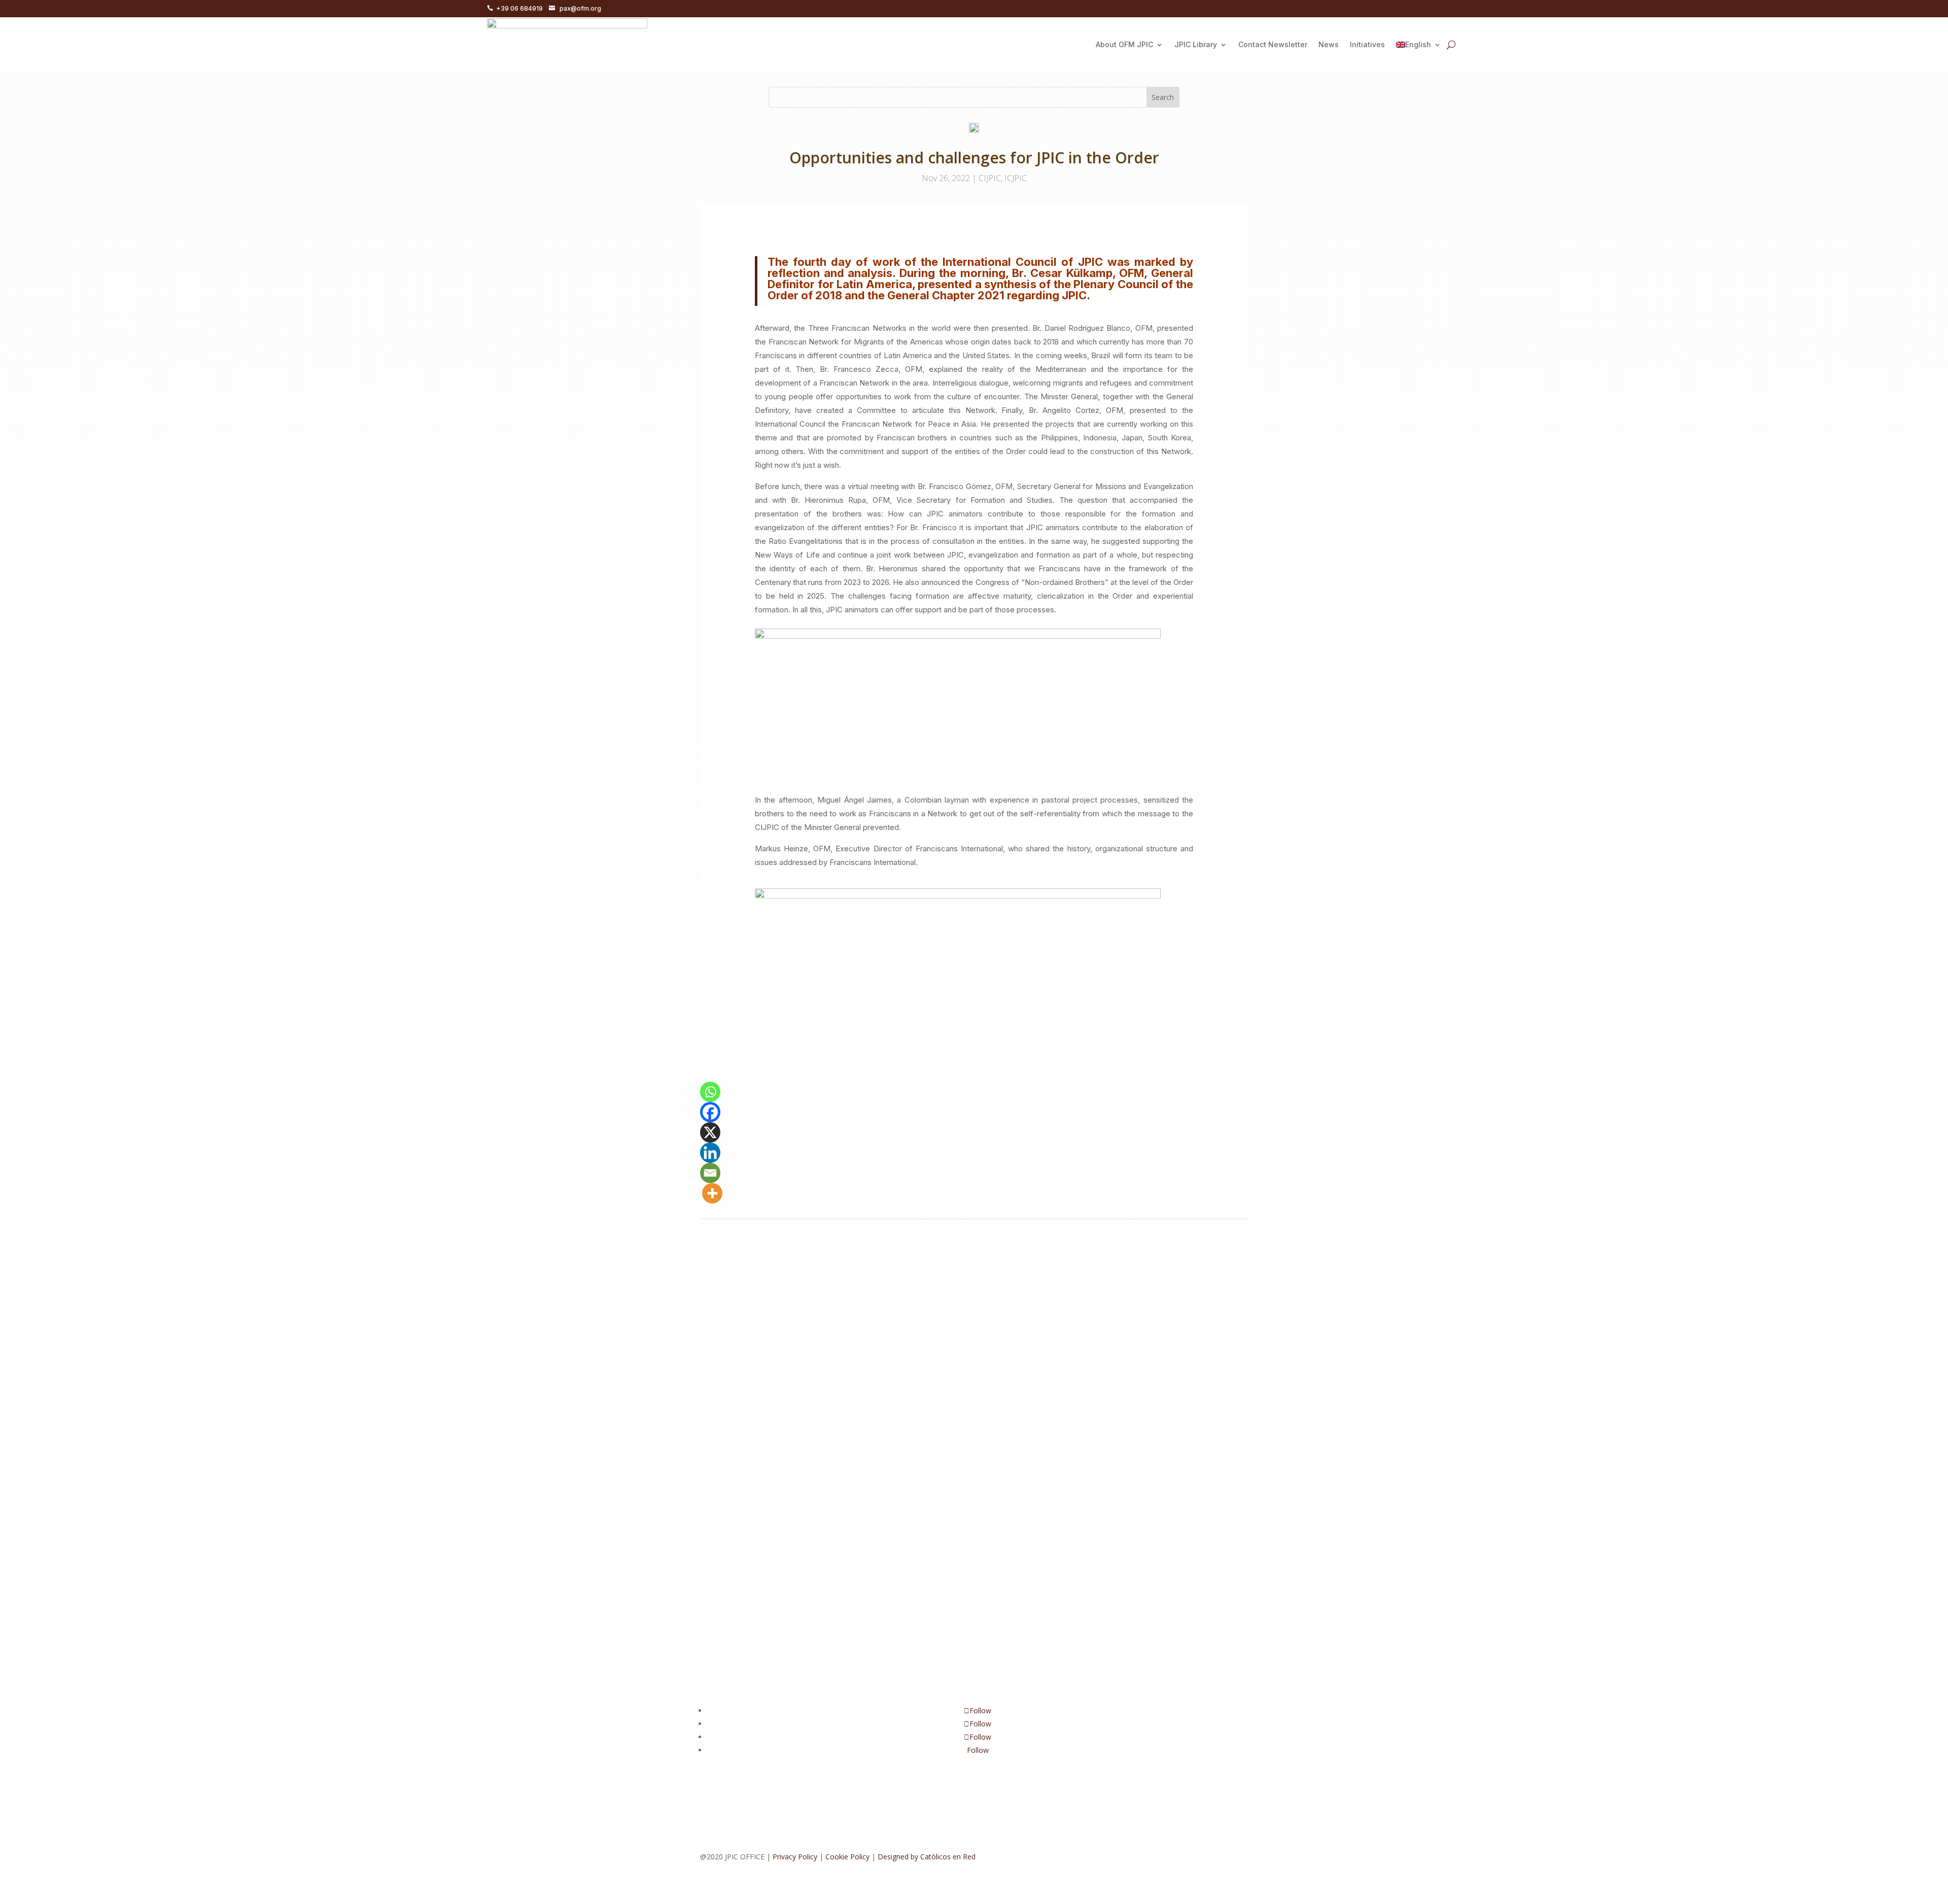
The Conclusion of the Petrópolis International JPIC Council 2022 (850, 1520)
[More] (712, 1193)
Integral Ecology (857, 1305)
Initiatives (1367, 44)
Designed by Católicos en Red (927, 1857)
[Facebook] (710, 1112)
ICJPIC (1016, 178)
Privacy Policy (795, 1857)
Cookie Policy (847, 1857)
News (1329, 44)
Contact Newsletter (1273, 44)
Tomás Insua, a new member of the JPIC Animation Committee (847, 1290)
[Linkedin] (710, 1153)
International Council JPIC (766, 1411)
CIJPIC (990, 178)
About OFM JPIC (1124, 44)
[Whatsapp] (710, 1092)
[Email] (710, 1173)
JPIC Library (1196, 44)
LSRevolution (909, 1305)
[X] (710, 1132)
